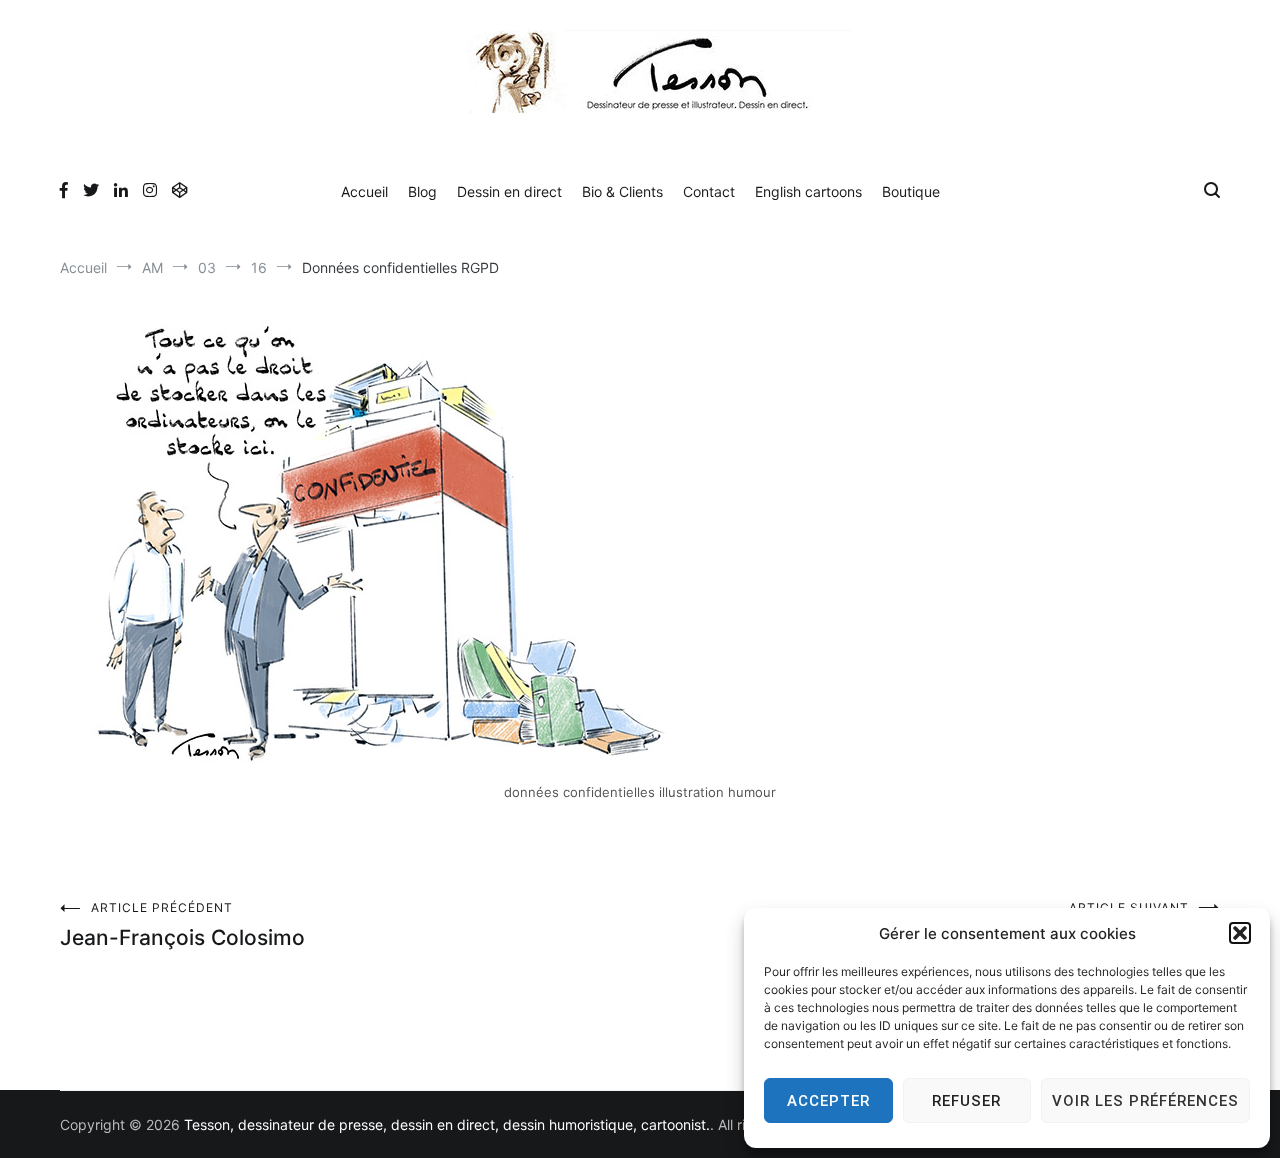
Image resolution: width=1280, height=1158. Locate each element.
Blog (422, 191)
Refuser (966, 1101)
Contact (709, 191)
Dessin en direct (509, 191)
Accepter (828, 1101)
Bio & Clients (622, 191)
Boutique (911, 191)
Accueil (364, 191)
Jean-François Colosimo (182, 925)
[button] (1240, 933)
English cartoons (808, 191)
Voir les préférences (1145, 1101)
